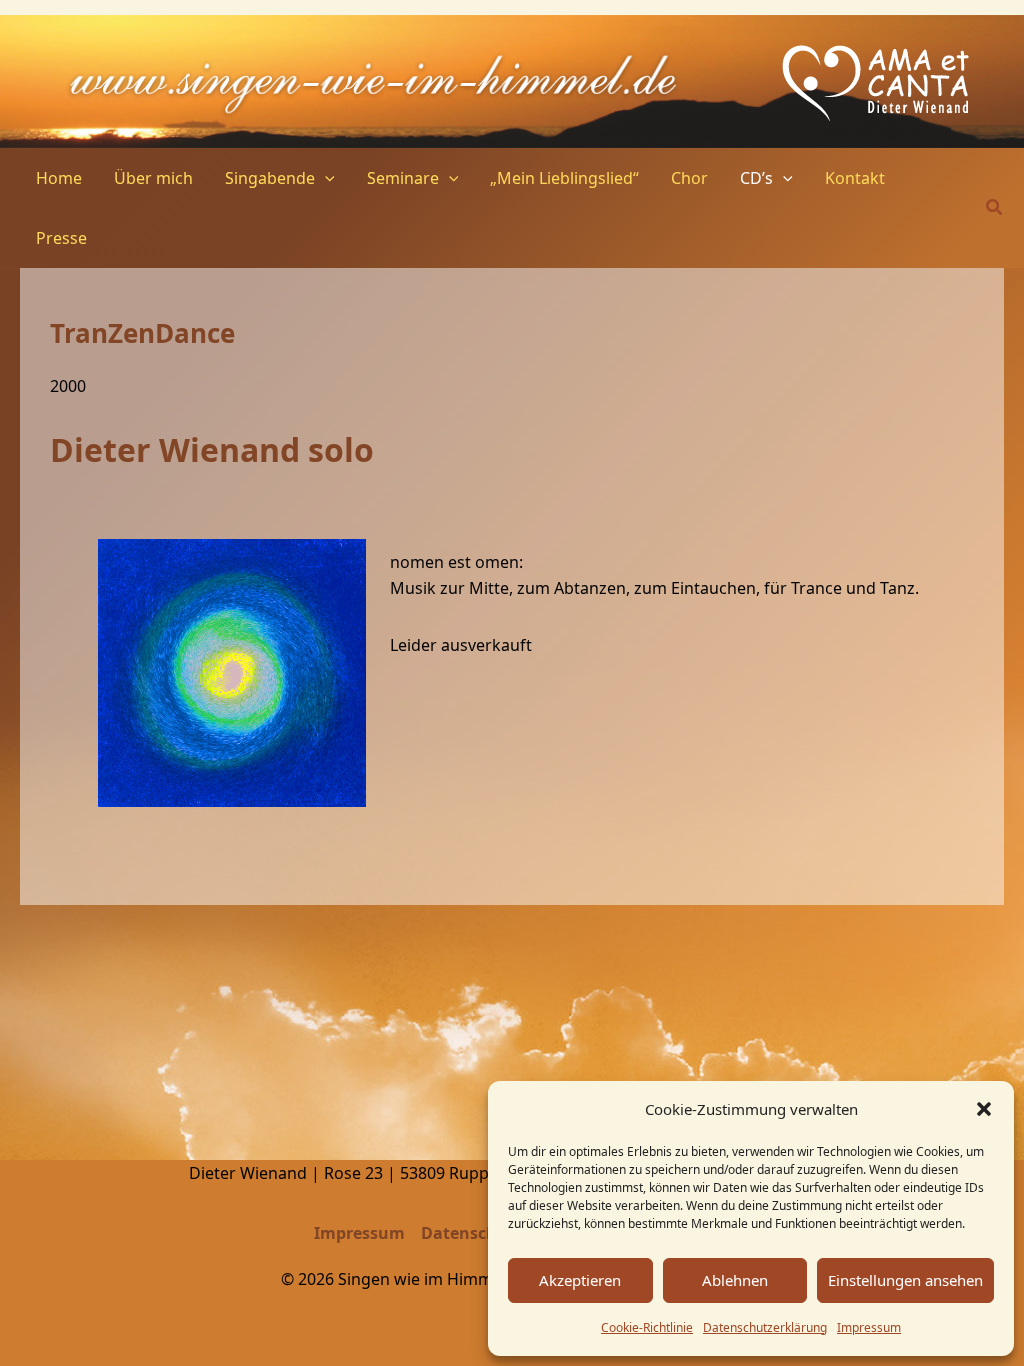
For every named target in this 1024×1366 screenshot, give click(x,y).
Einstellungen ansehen (905, 1280)
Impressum (869, 1327)
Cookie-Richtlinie (647, 1327)
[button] (984, 1109)
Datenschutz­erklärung (765, 1327)
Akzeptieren (580, 1280)
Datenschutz (472, 1233)
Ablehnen (735, 1280)
